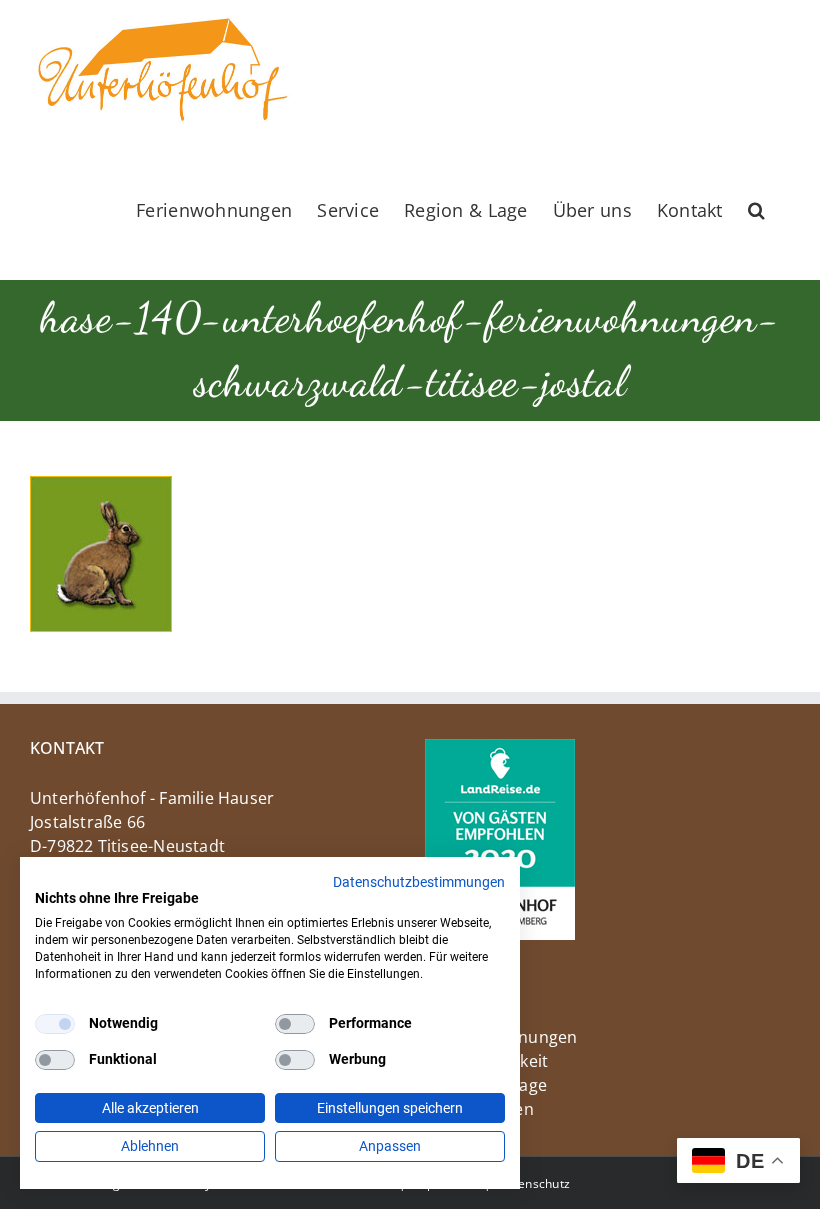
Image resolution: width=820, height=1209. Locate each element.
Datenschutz (534, 1183)
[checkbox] (55, 1024)
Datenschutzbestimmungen (419, 882)
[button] (756, 210)
